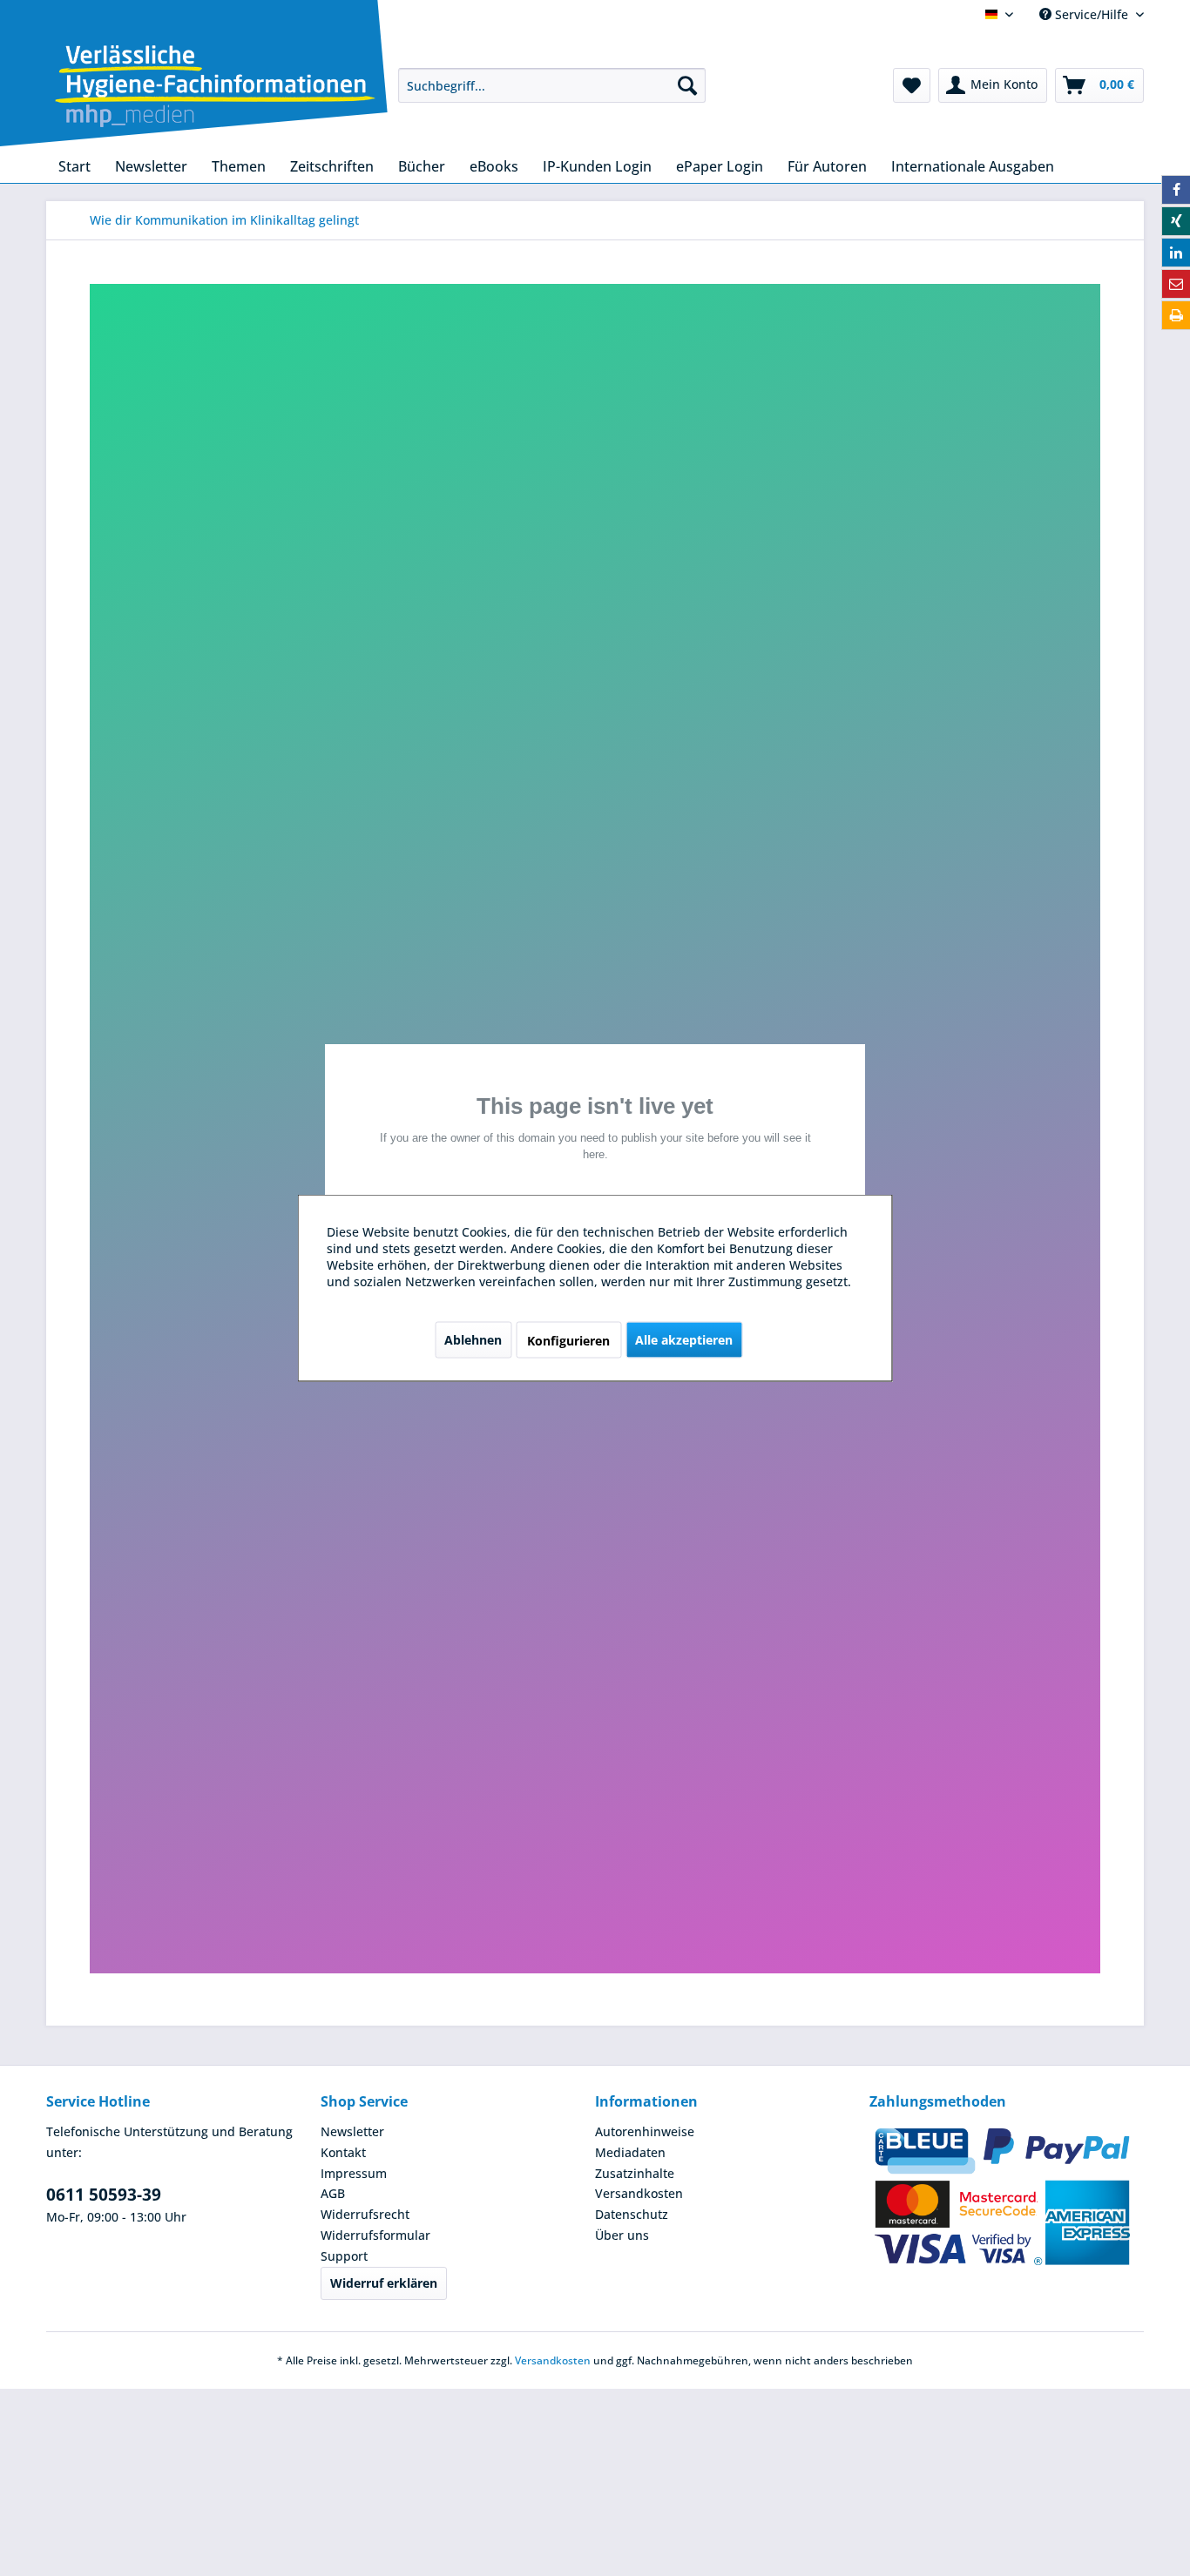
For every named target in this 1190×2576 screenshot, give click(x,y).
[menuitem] (552, 85)
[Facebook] (1176, 190)
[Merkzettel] (912, 85)
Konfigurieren (568, 1341)
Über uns (622, 2235)
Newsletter (352, 2131)
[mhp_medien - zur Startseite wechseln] (215, 89)
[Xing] (1176, 221)
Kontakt (343, 2152)
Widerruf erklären (384, 2283)
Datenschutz (632, 2214)
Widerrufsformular (375, 2235)
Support (344, 2256)
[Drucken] (1176, 315)
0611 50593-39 (104, 2195)
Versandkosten (639, 2193)
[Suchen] (687, 85)
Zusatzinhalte (635, 2173)
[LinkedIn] (1176, 253)
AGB (333, 2193)
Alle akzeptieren (684, 1340)
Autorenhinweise (645, 2131)
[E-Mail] (1176, 284)
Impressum (354, 2173)
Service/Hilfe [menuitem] (1092, 14)
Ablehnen (473, 1340)
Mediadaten (630, 2152)
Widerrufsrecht (365, 2214)
